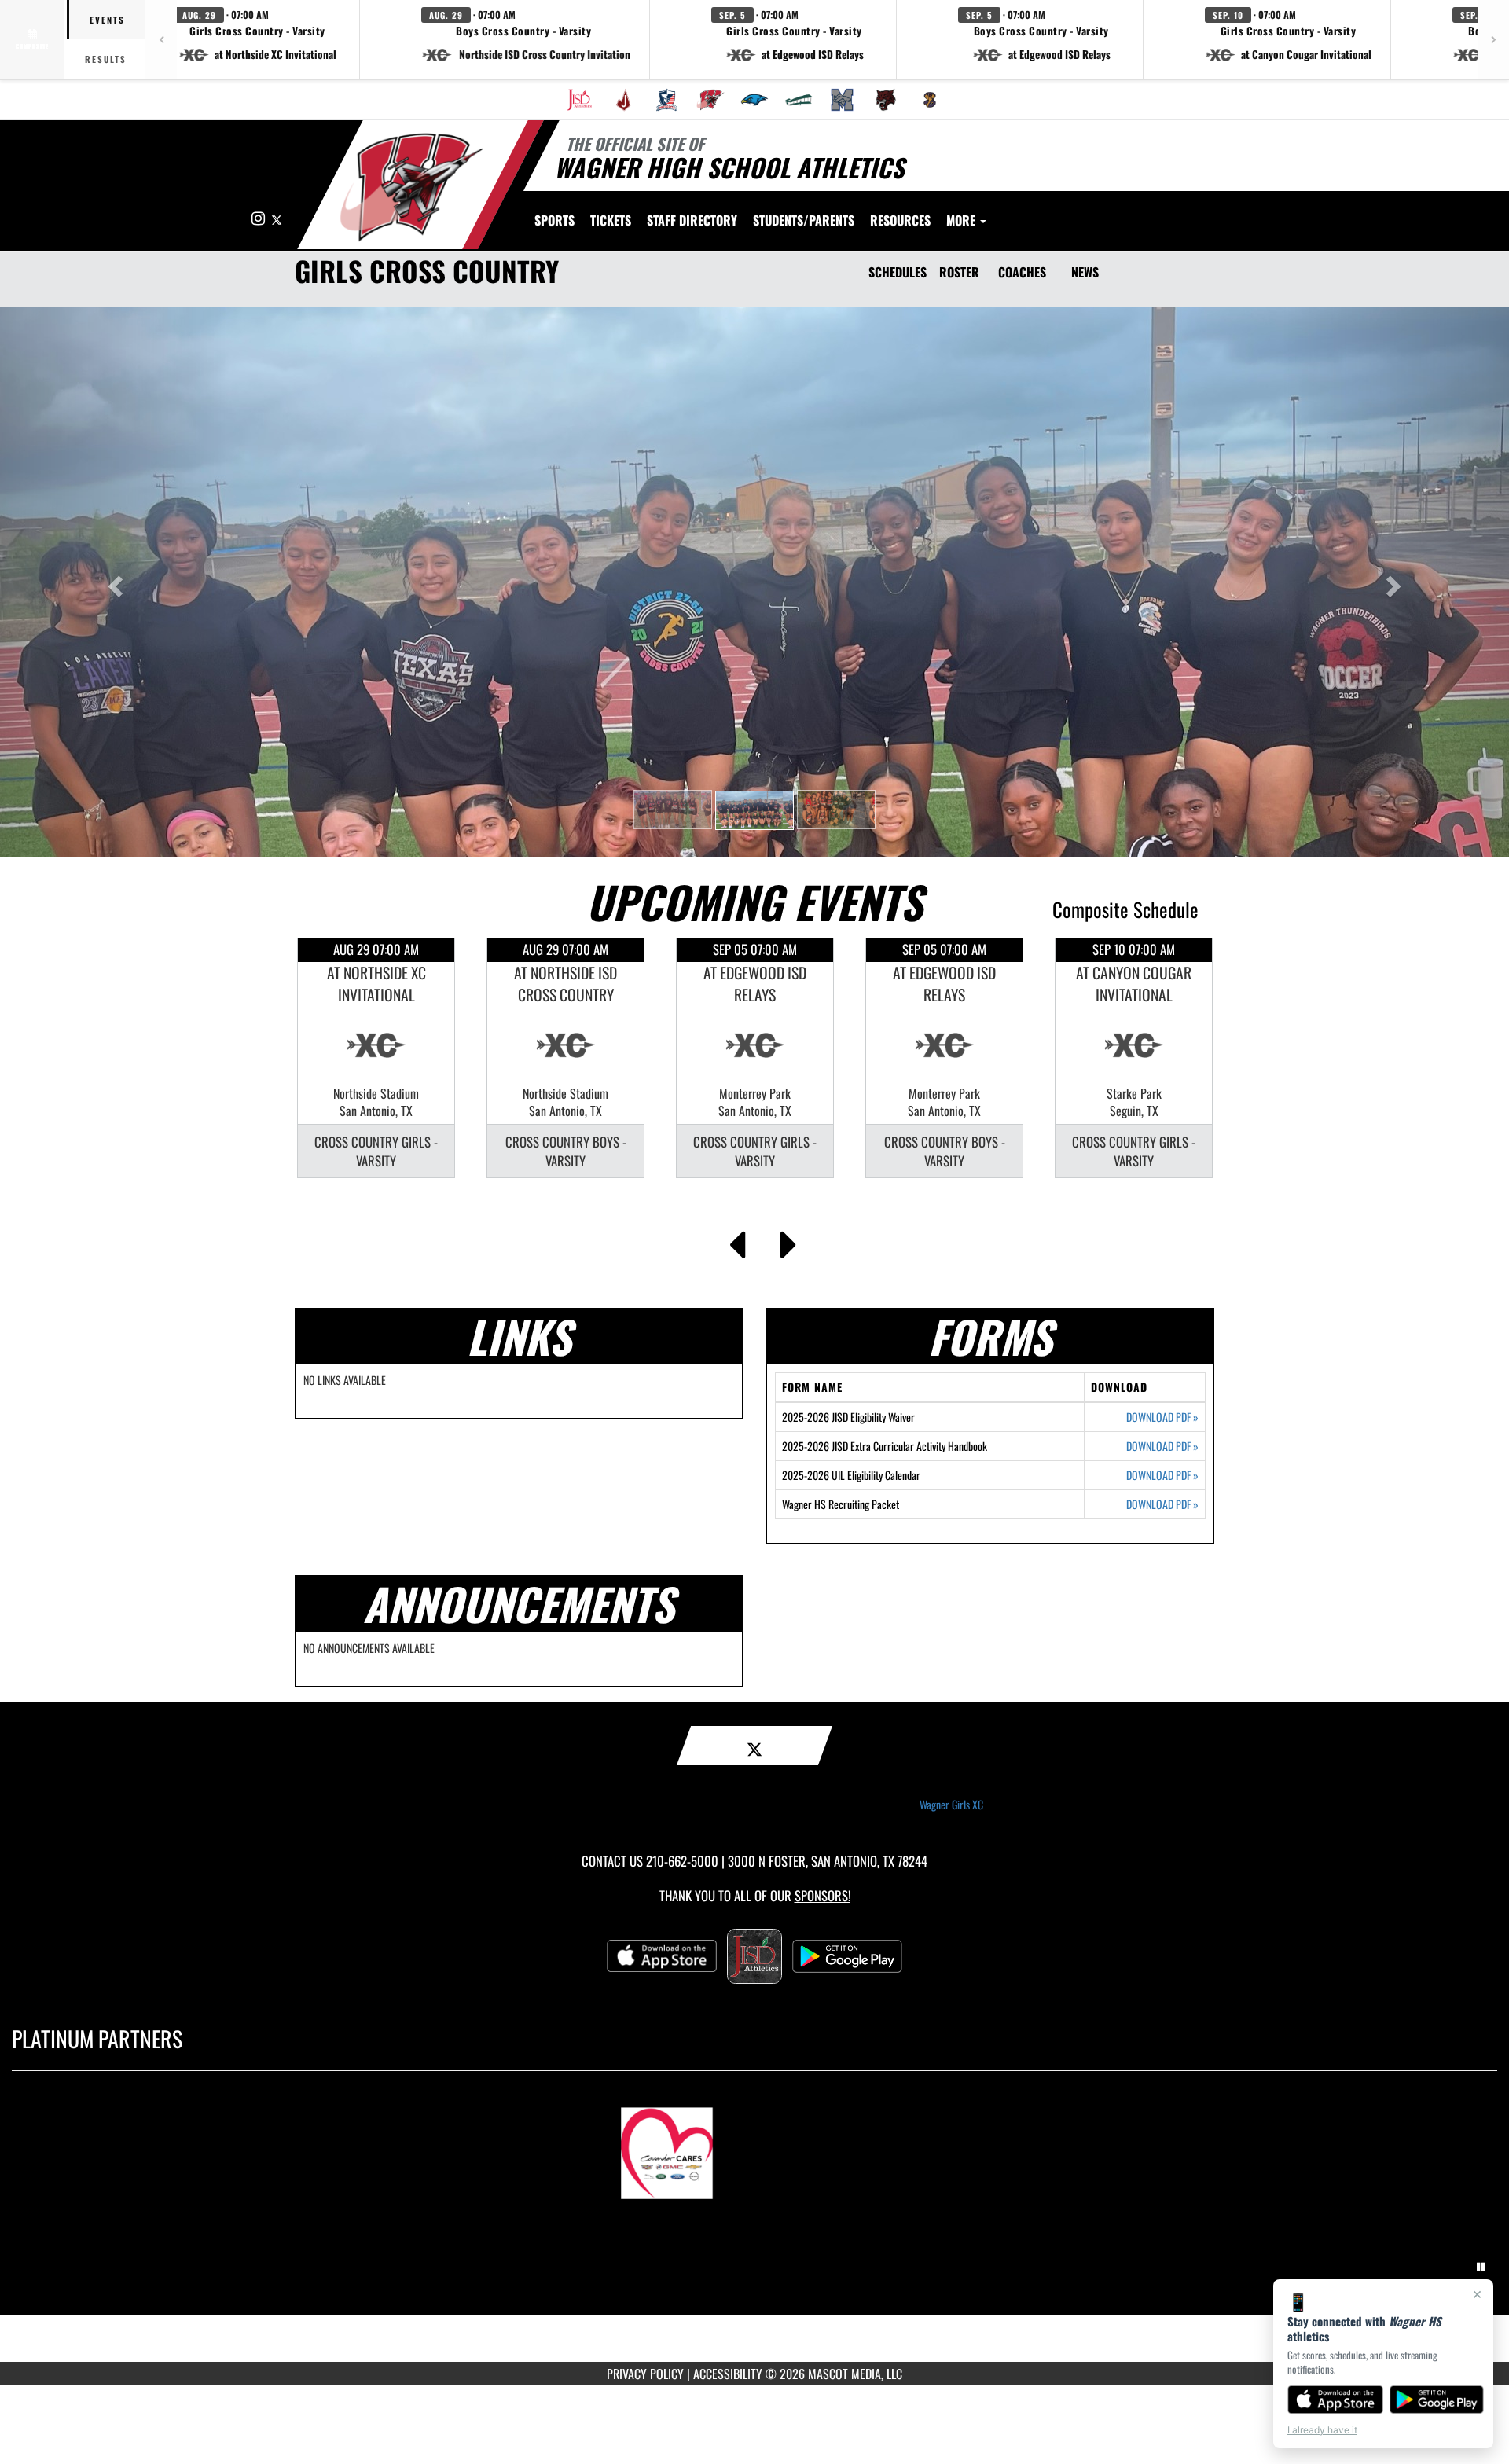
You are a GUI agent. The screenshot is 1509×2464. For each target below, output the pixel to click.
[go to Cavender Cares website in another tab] (754, 2146)
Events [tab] (107, 20)
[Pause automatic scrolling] (1481, 2267)
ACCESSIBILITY (728, 2374)
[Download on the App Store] (1335, 2400)
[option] (376, 1058)
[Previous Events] (737, 1240)
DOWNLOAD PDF (1162, 1417)
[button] (258, 39)
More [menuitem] (962, 220)
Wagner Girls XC (951, 1805)
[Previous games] (161, 39)
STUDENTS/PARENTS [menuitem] (804, 220)
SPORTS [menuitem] (554, 220)
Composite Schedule (1125, 909)
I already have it (1322, 2430)
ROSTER (959, 272)
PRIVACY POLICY (645, 2374)
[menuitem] (579, 100)
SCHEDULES (898, 272)
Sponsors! (822, 1895)
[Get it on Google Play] (1437, 2400)
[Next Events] (789, 1240)
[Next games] (1493, 39)
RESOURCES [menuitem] (900, 220)
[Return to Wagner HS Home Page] (411, 187)
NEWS (1085, 272)
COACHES (1022, 272)
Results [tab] (106, 59)
